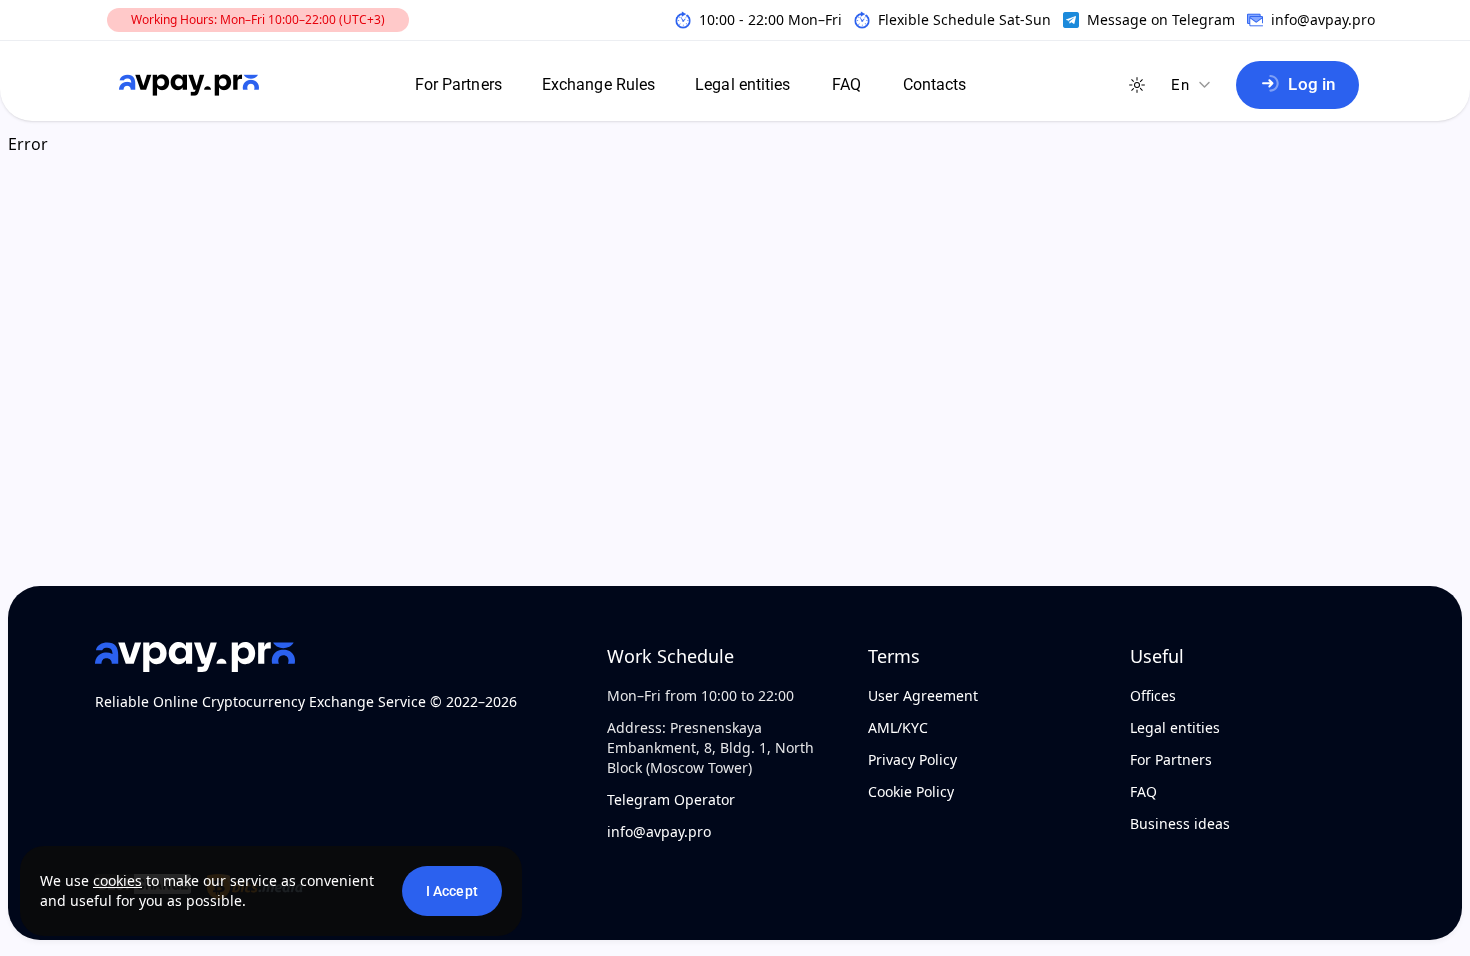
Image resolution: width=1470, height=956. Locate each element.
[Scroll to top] (60, 936)
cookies (117, 880)
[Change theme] (1137, 85)
